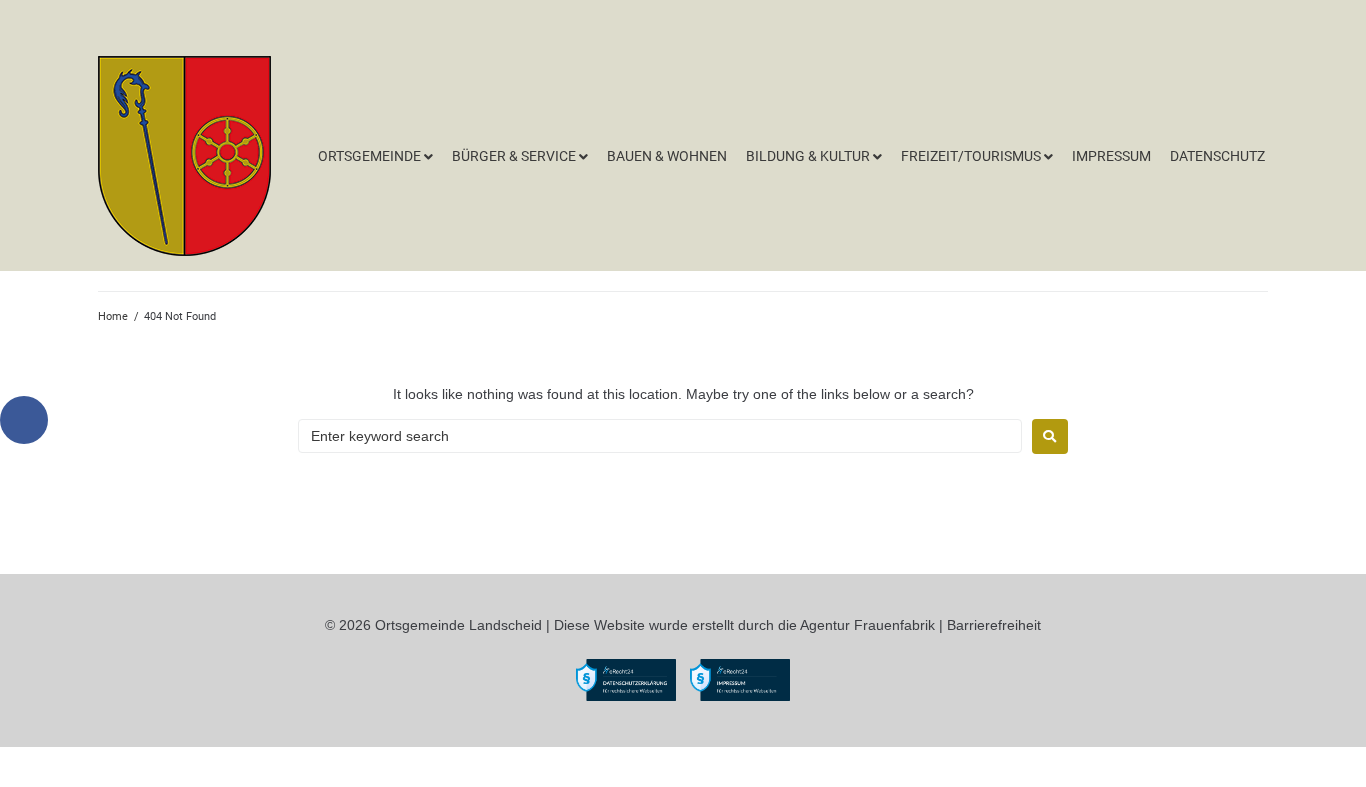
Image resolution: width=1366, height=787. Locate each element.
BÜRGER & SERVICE (514, 156)
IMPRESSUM (1111, 156)
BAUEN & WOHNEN (667, 156)
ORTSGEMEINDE (369, 156)
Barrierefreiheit (994, 625)
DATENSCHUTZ (1217, 156)
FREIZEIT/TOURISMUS (971, 156)
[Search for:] (660, 436)
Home (113, 316)
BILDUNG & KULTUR (808, 156)
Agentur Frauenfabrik (867, 625)
